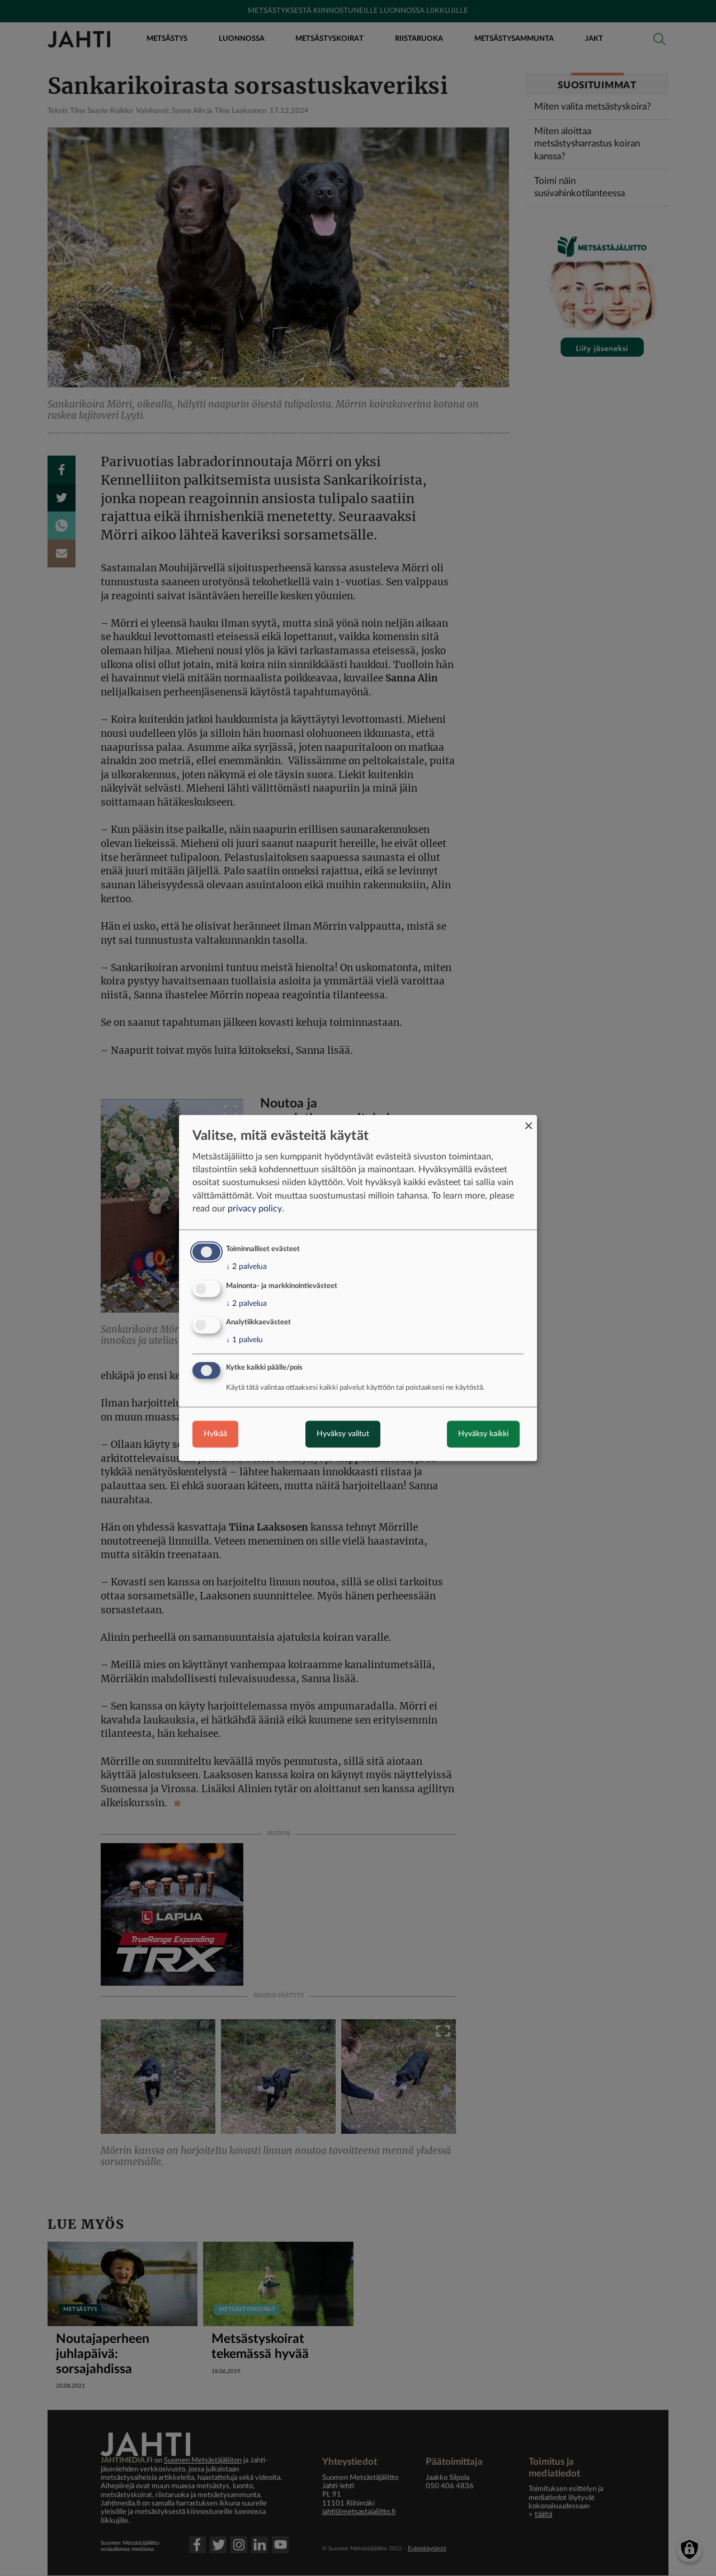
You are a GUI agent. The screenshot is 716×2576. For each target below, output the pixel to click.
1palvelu (244, 1341)
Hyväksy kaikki (483, 1434)
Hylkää (215, 1434)
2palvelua (246, 1267)
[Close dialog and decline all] (529, 1122)
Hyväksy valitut (343, 1434)
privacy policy (255, 1209)
